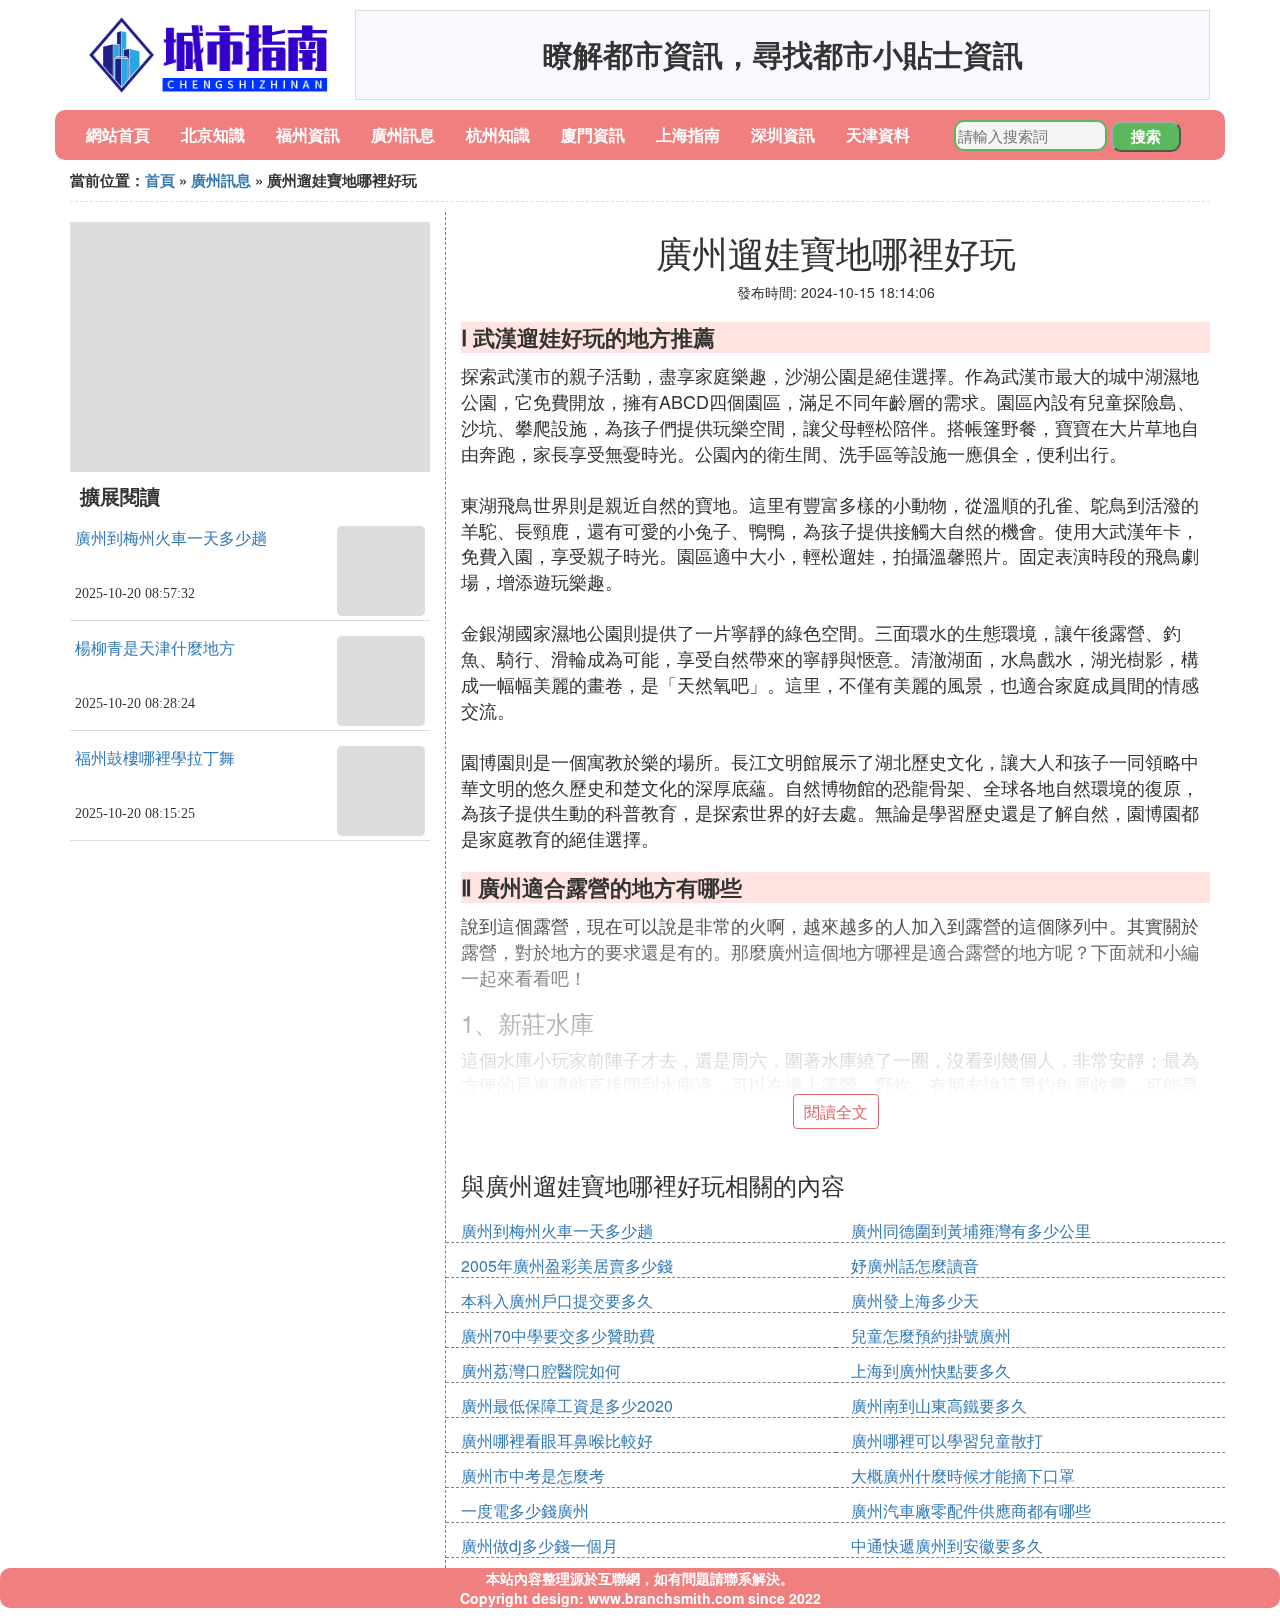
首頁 (160, 180)
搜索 (1146, 136)
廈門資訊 (593, 134)
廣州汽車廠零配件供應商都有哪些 (971, 1510)
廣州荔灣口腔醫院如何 (541, 1370)
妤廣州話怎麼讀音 (915, 1265)
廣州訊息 (403, 134)
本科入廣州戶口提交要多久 (557, 1300)
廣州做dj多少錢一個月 (539, 1545)
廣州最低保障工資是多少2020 (567, 1405)
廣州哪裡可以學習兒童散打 (947, 1440)
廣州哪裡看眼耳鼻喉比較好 (557, 1440)
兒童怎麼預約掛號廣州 (931, 1335)
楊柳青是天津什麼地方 (155, 648)
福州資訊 (308, 134)
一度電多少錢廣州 (525, 1510)
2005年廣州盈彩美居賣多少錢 (567, 1265)
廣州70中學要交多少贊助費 (558, 1335)
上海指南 (688, 134)
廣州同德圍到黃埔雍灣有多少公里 (971, 1230)
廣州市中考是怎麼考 (533, 1475)
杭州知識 (498, 134)
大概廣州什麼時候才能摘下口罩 (963, 1475)
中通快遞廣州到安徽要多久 (947, 1545)
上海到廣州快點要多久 (931, 1370)
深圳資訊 (783, 134)
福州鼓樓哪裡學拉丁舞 (155, 758)
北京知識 (213, 134)
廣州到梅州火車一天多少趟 (171, 538)
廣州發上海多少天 (915, 1300)
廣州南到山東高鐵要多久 (939, 1405)
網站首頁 (118, 134)
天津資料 (878, 134)
